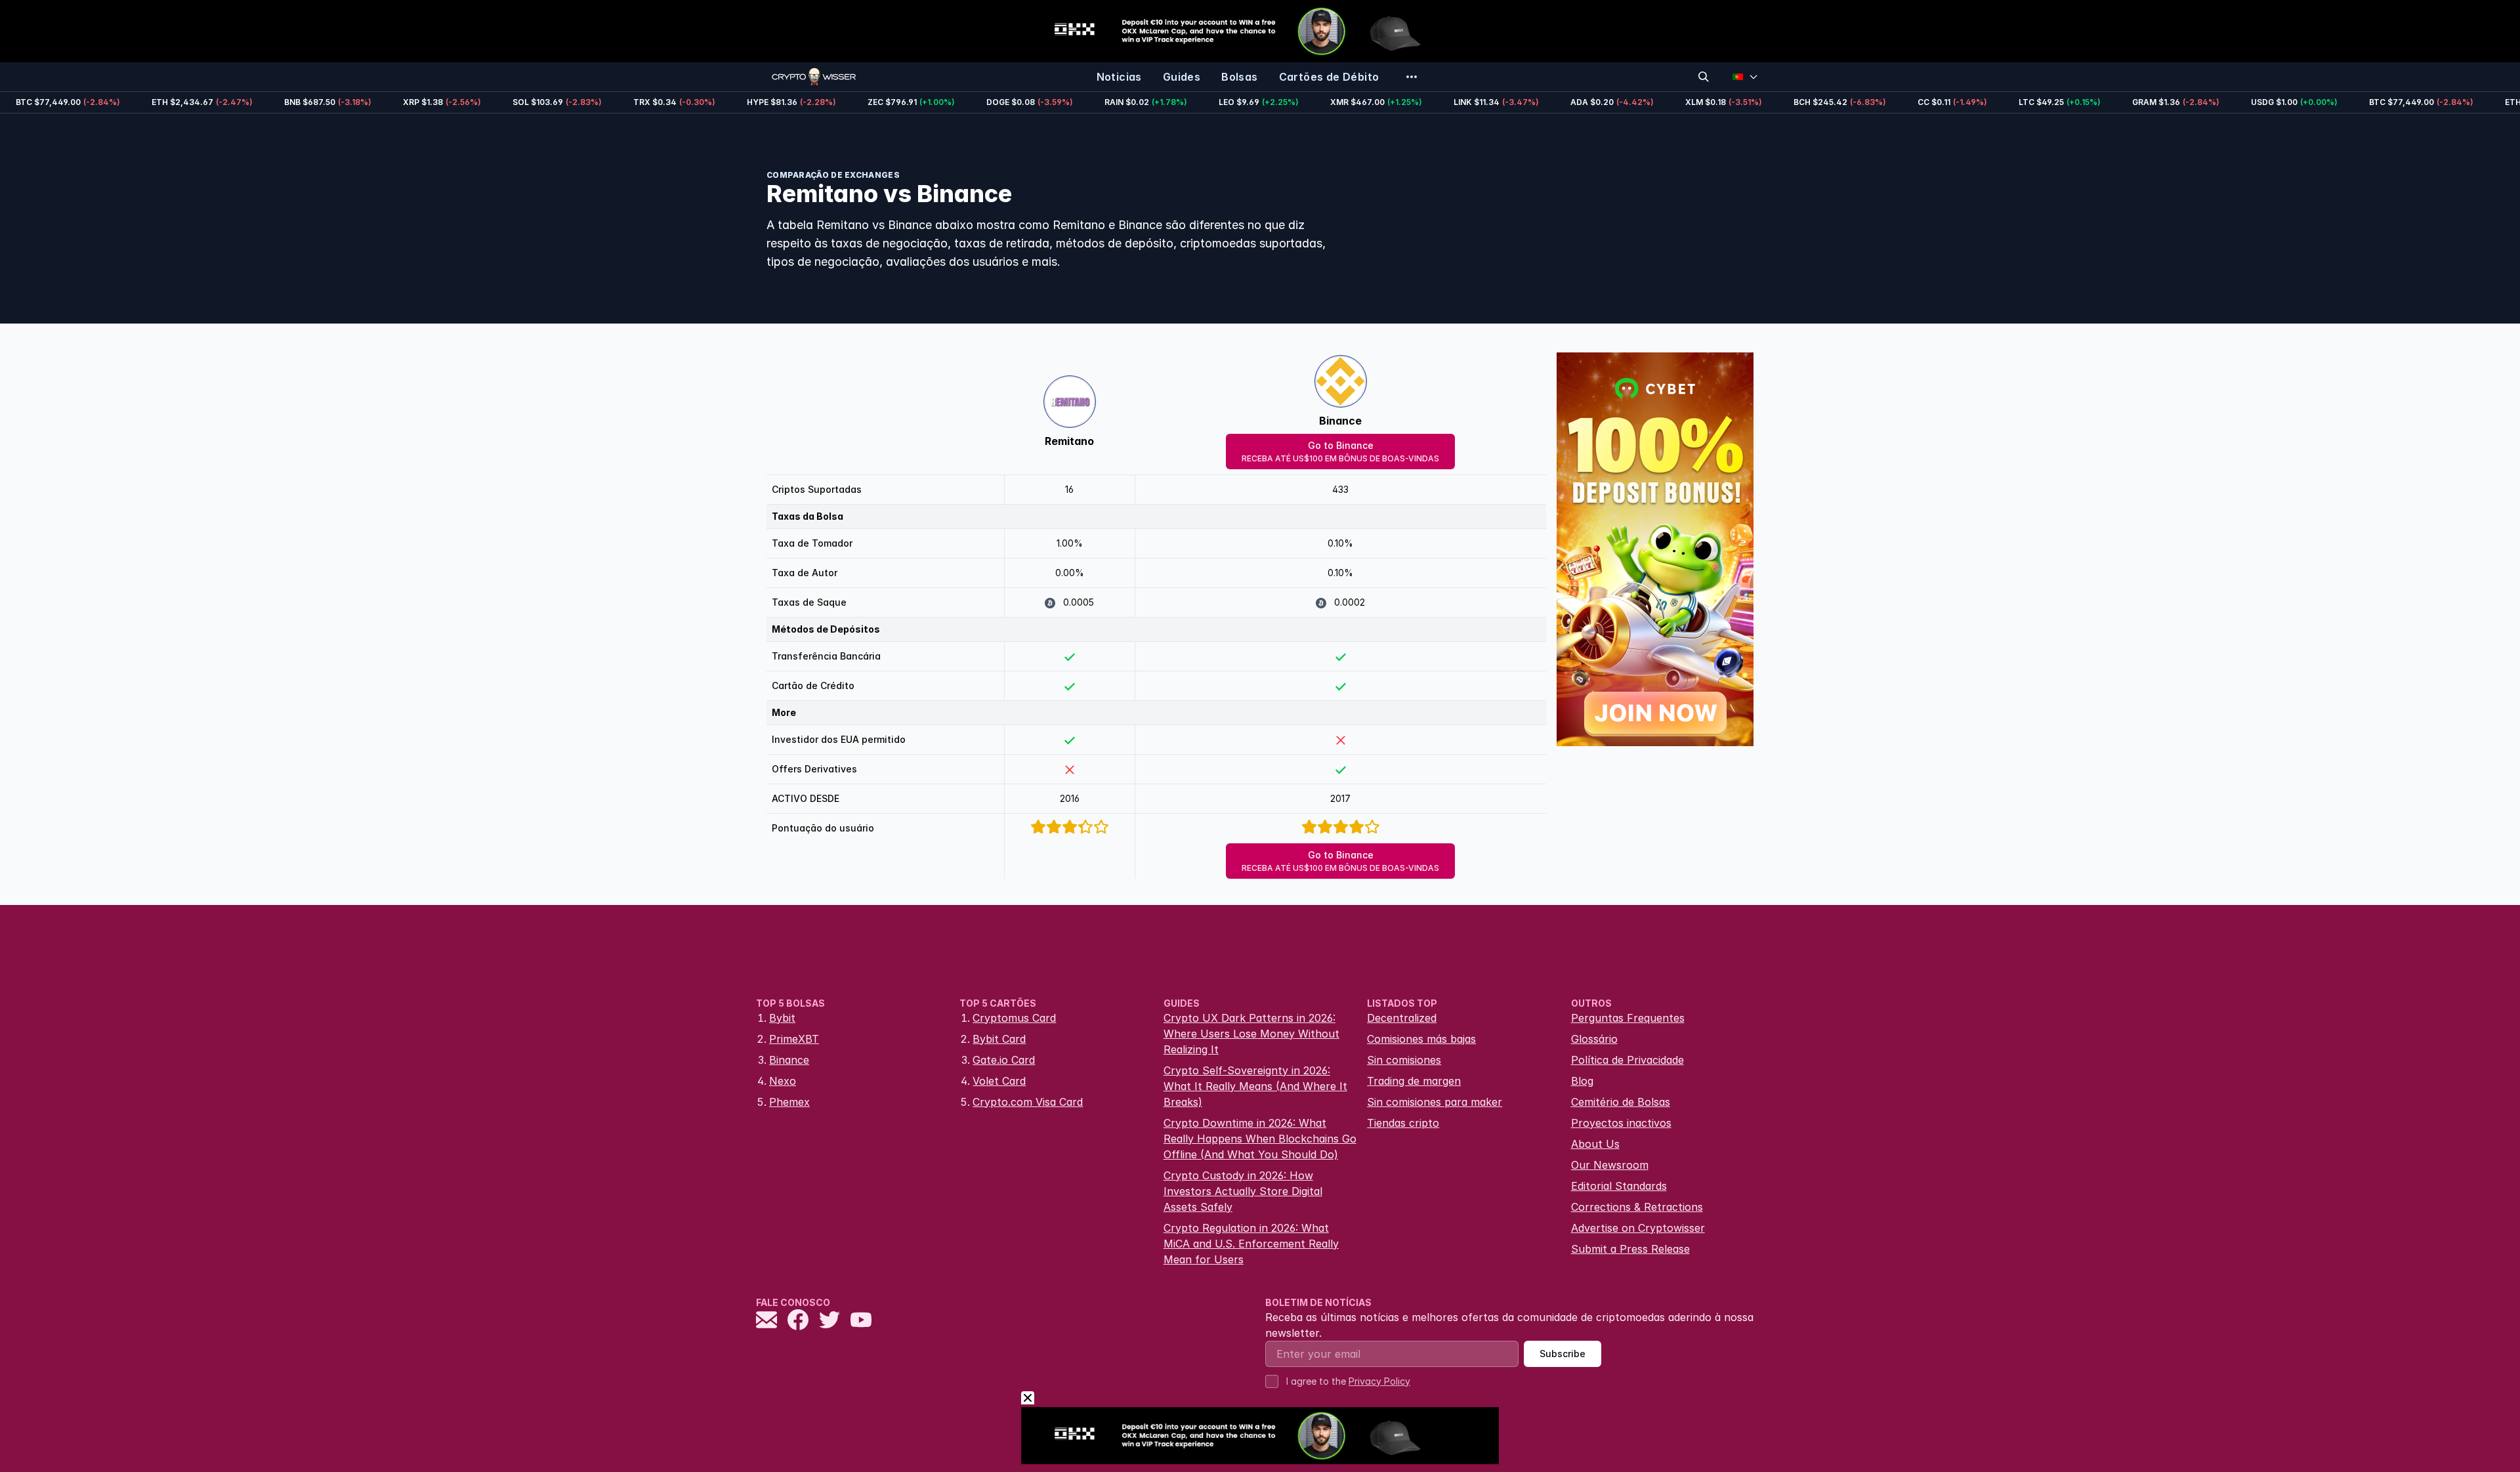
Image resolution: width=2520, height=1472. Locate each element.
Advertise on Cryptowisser (1638, 1228)
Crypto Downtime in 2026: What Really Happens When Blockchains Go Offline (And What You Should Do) (1260, 1139)
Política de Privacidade (1627, 1060)
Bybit (782, 1018)
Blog (1582, 1081)
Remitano (1069, 441)
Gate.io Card (1004, 1060)
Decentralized (1402, 1018)
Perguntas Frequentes (1628, 1018)
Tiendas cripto (1403, 1123)
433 (1340, 489)
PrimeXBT (794, 1039)
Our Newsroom (1610, 1165)
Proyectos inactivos (1621, 1123)
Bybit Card (999, 1039)
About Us (1595, 1144)
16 (1069, 489)
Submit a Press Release (1630, 1249)
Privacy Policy (1379, 1381)
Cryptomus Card (1014, 1018)
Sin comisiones (1404, 1060)
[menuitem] (1119, 77)
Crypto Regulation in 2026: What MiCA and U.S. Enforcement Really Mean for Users (1251, 1244)
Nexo (783, 1081)
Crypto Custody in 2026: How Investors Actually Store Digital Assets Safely (1243, 1191)
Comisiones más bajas (1421, 1039)
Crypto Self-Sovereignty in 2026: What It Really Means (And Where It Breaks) (1255, 1086)
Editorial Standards (1619, 1186)
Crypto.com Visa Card (1028, 1102)
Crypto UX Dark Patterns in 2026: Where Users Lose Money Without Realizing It (1251, 1034)
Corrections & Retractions (1637, 1207)
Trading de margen (1414, 1081)
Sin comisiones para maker (1435, 1102)
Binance (1340, 421)
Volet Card (999, 1081)
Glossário (1594, 1039)
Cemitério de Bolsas (1621, 1102)
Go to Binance (1340, 452)
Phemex (789, 1102)
